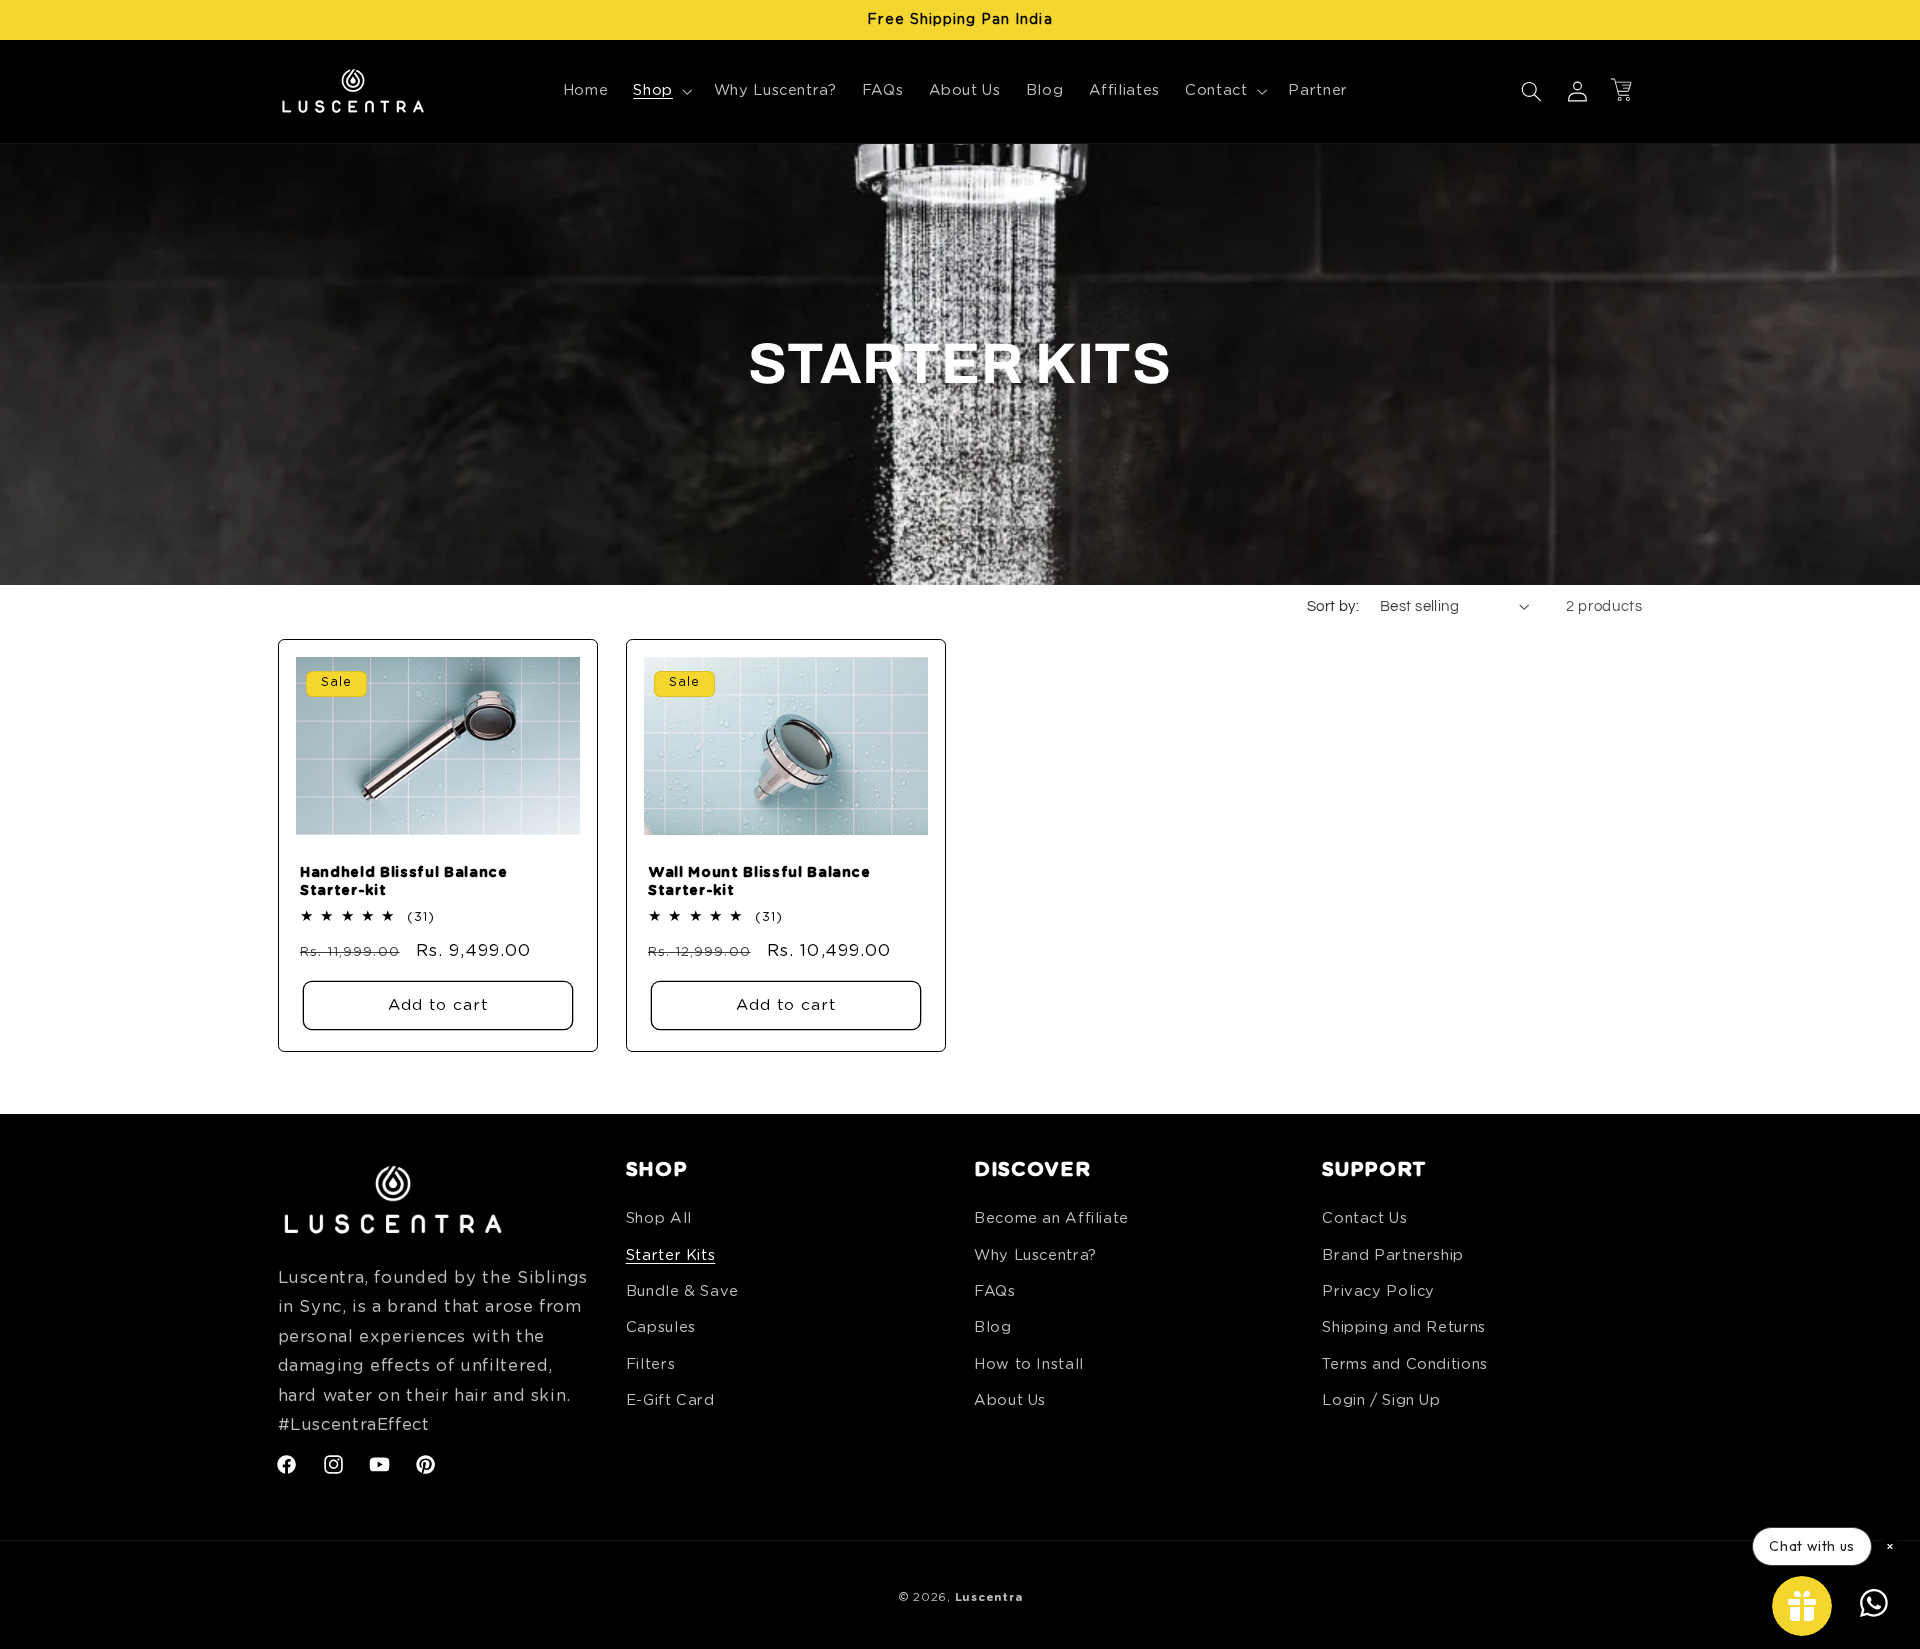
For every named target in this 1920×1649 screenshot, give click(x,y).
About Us (1010, 1400)
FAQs (995, 1291)
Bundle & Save (682, 1291)
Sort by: (1333, 606)
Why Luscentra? (1035, 1255)
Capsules (661, 1327)
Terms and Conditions (1405, 1364)
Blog (993, 1327)
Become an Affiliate (1051, 1218)
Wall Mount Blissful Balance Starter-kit (759, 882)
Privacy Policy (1378, 1291)
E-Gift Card (670, 1400)
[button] (661, 91)
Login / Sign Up (1381, 1400)
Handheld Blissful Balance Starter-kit (404, 882)
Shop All (659, 1218)
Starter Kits (671, 1255)
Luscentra (989, 1597)
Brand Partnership (1393, 1255)
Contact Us (1364, 1218)
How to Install (1029, 1364)
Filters (650, 1364)
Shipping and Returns (1404, 1327)
